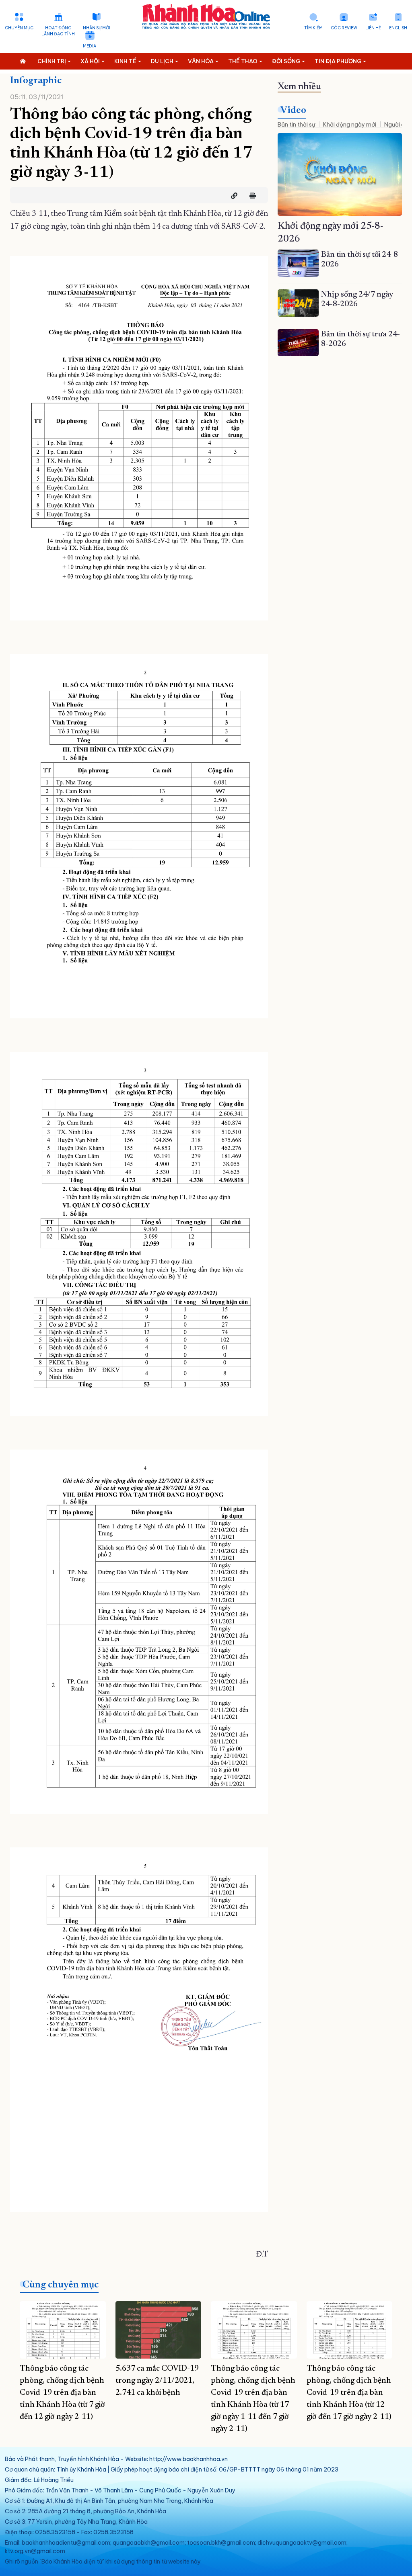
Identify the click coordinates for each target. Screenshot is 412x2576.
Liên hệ (373, 28)
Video (293, 111)
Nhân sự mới (97, 28)
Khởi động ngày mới (350, 125)
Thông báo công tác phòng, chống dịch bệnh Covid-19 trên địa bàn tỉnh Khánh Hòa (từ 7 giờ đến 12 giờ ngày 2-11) (62, 2393)
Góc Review (344, 28)
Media (90, 46)
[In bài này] (251, 196)
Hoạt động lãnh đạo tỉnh (58, 31)
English (398, 28)
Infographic (36, 81)
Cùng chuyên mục (61, 2285)
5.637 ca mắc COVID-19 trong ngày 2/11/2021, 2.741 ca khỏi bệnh (157, 2381)
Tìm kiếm (313, 28)
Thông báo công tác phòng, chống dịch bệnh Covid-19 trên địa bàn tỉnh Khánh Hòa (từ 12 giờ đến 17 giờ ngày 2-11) (349, 2393)
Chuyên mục (19, 28)
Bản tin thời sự (296, 125)
